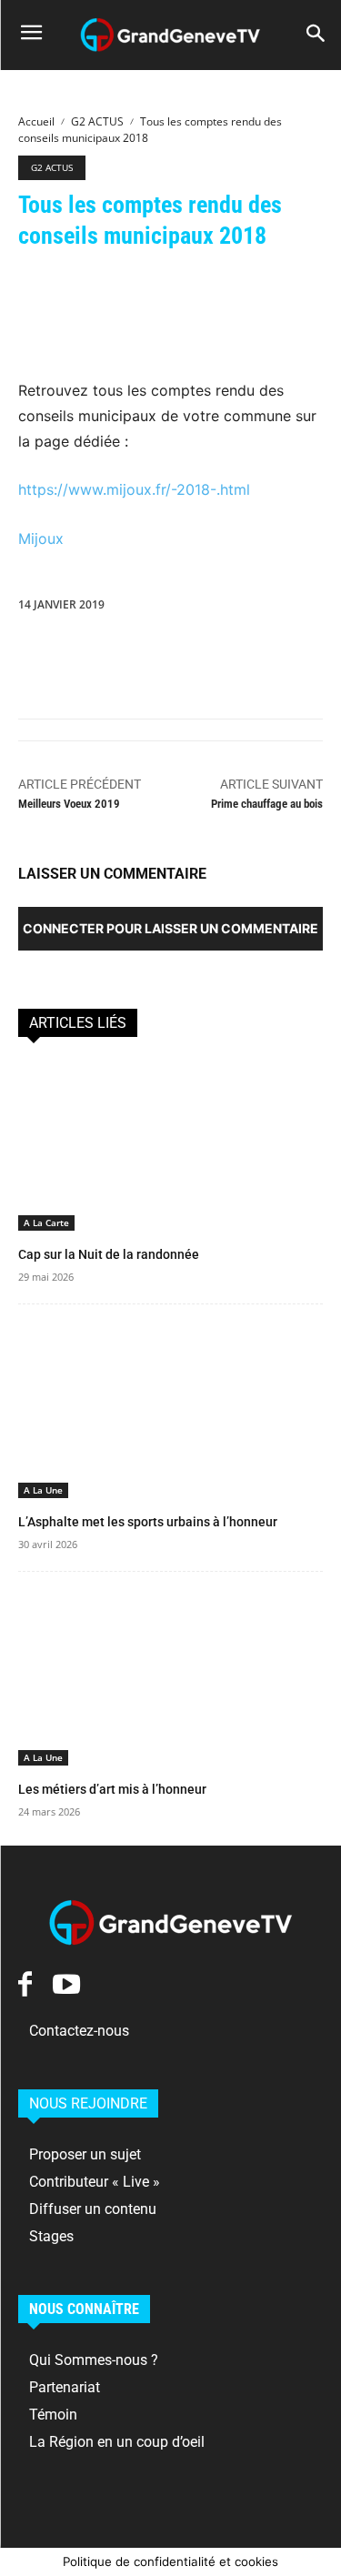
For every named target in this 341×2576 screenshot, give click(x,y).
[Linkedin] (204, 646)
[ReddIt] (246, 646)
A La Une (43, 1490)
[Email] (287, 646)
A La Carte (46, 1223)
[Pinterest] (120, 646)
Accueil (36, 121)
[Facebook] (36, 646)
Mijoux (41, 538)
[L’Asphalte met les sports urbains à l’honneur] (170, 1413)
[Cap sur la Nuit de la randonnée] (170, 1146)
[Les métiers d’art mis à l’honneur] (170, 1680)
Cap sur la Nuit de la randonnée (109, 1254)
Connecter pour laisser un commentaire (170, 928)
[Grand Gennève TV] (170, 35)
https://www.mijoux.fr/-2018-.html (134, 489)
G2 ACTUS (97, 121)
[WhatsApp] (162, 646)
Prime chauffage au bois (267, 804)
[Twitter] (78, 646)
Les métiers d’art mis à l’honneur (112, 1789)
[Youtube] (66, 1984)
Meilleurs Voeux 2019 (69, 804)
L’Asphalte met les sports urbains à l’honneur (148, 1522)
